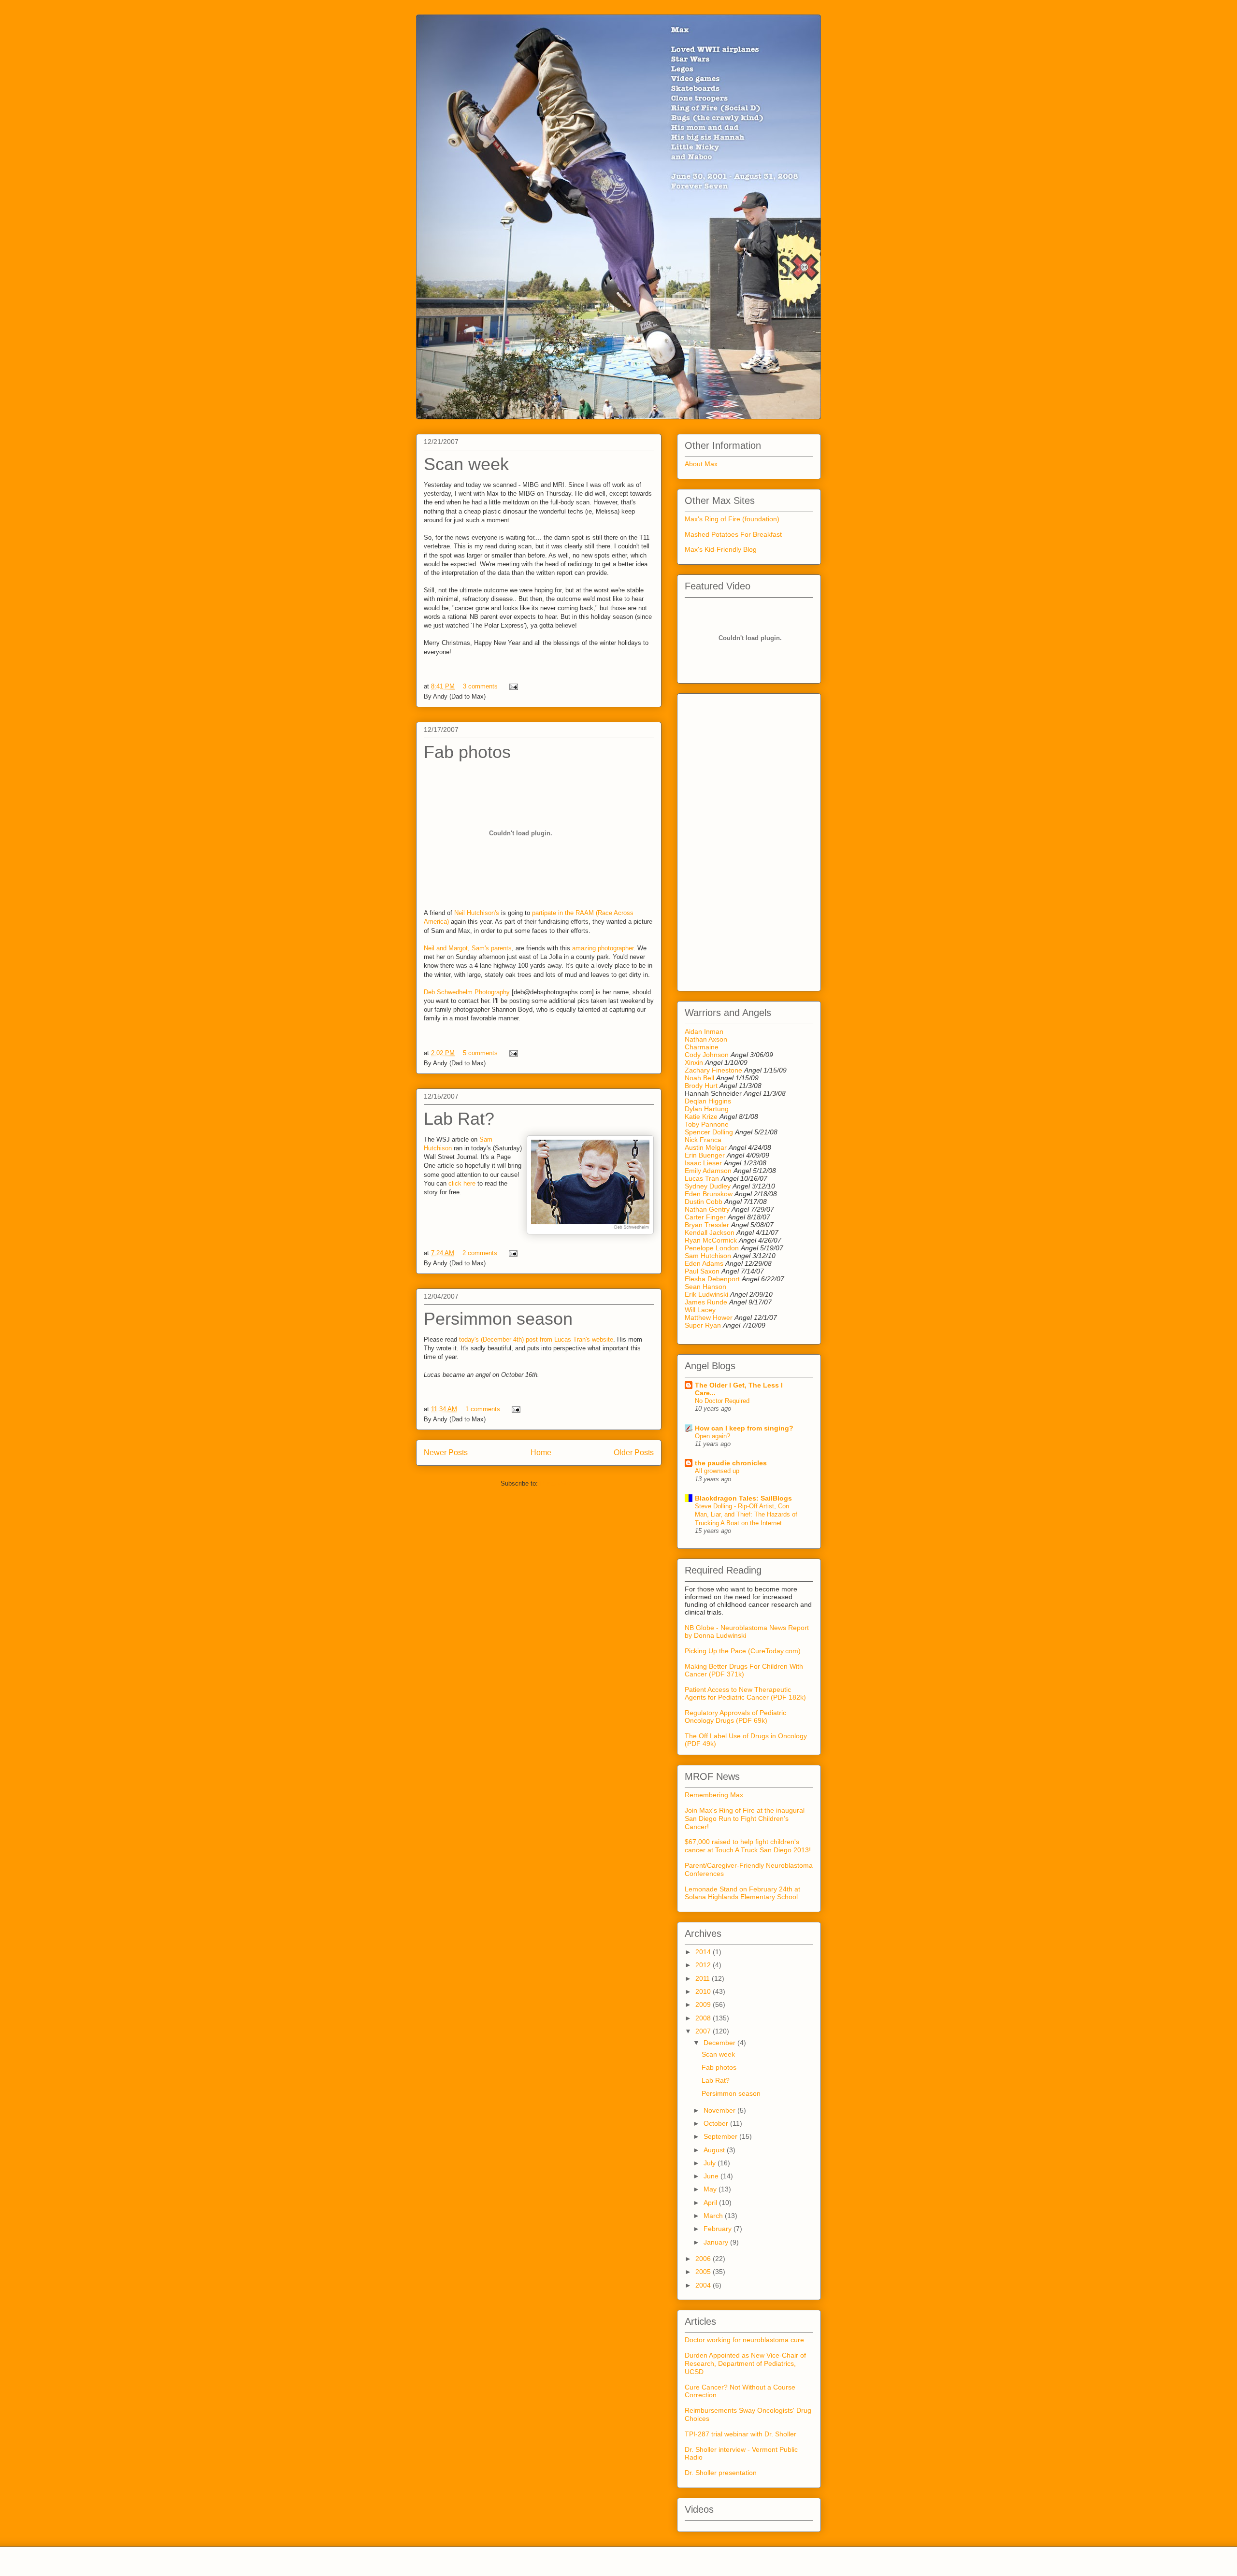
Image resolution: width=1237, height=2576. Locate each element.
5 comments (480, 1053)
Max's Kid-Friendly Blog (721, 549)
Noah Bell (699, 1078)
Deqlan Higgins (708, 1101)
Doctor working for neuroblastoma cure (744, 2340)
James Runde (706, 1302)
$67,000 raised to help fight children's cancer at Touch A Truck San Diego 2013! (748, 1846)
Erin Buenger (705, 1155)
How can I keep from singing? (744, 1428)
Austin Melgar (706, 1147)
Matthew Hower (709, 1317)
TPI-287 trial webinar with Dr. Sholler (741, 2434)
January (717, 2242)
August (715, 2150)
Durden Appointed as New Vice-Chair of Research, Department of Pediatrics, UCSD (745, 2363)
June (712, 2176)
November (720, 2110)
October (717, 2123)
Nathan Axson (706, 1039)
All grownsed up (717, 1471)
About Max (701, 464)
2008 (704, 2018)
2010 (704, 1991)
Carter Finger (705, 1217)
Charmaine (702, 1047)
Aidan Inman (704, 1031)
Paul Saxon (702, 1271)
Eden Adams (704, 1263)
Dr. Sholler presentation (721, 2473)
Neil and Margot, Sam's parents (468, 948)
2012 (704, 1965)
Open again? (712, 1436)
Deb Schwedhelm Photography (467, 992)
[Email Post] (512, 686)
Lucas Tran (702, 1178)
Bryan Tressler (707, 1225)
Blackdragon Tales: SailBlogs (743, 1498)
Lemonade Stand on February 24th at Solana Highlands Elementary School (742, 1893)
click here (462, 1183)
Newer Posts (446, 1453)
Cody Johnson (707, 1055)
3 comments (480, 686)
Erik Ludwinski (706, 1294)
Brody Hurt (701, 1086)
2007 (704, 2031)
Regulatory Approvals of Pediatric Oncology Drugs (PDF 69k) (735, 1717)
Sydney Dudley (708, 1186)
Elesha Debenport (712, 1279)
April (711, 2203)
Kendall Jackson (711, 1232)
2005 (704, 2272)
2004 (704, 2285)
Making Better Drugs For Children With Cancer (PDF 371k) (744, 1670)
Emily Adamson (708, 1171)
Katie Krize (701, 1116)
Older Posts (634, 1453)
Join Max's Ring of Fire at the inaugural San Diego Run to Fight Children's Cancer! (745, 1818)
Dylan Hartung (707, 1109)
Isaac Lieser (703, 1163)
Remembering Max (714, 1795)
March (714, 2216)
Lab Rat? (459, 1119)
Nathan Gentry (707, 1209)
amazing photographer (603, 948)
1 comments (483, 1409)
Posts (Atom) (558, 1483)
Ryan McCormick (711, 1240)
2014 (704, 1952)
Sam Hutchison (708, 1256)
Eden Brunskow (709, 1194)
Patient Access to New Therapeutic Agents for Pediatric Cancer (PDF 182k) (745, 1693)
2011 (704, 1978)
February (719, 2229)
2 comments (480, 1253)
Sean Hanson (705, 1287)
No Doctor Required (722, 1401)
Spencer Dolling (709, 1132)
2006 (704, 2259)
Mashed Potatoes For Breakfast (733, 534)
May (711, 2189)
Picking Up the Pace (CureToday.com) (743, 1651)
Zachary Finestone (713, 1070)
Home (541, 1453)
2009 (704, 2004)
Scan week (466, 464)
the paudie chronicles (731, 1463)
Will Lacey (700, 1310)
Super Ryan (703, 1325)
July (711, 2163)
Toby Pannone (707, 1124)
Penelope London (712, 1248)
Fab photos (467, 752)
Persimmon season (498, 1319)
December (720, 2043)
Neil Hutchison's (477, 913)
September (721, 2136)
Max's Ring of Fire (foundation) (732, 519)
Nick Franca (703, 1140)
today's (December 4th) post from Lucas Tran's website (536, 1339)
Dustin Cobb (704, 1202)
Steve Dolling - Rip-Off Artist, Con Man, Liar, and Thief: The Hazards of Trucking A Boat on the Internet (746, 1515)
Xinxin (694, 1062)
